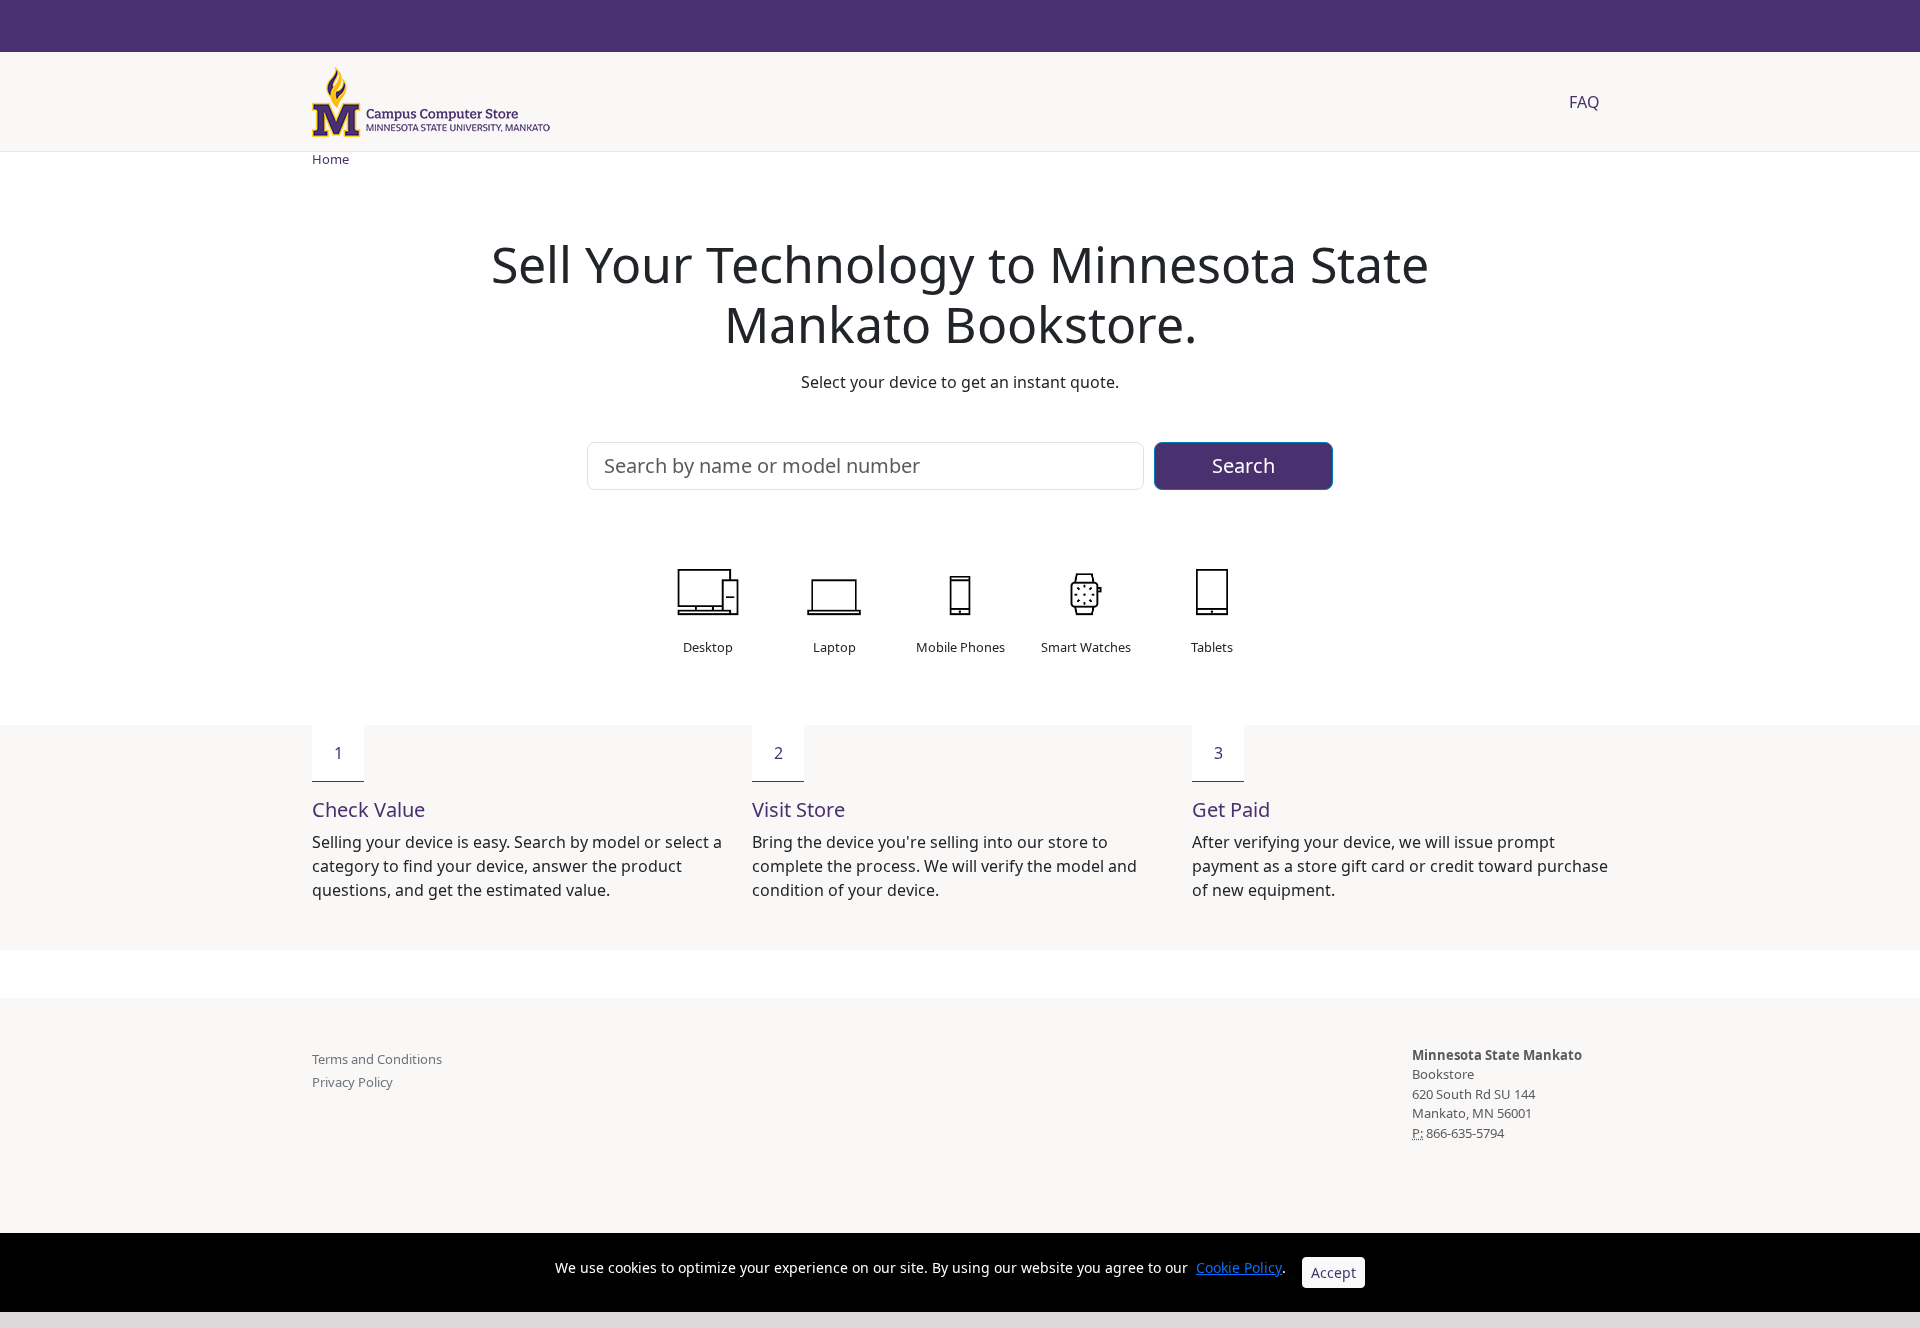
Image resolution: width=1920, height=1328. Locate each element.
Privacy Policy (352, 1082)
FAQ (1584, 102)
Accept (1333, 1272)
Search (1243, 465)
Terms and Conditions (377, 1059)
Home (330, 159)
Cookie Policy (1239, 1267)
